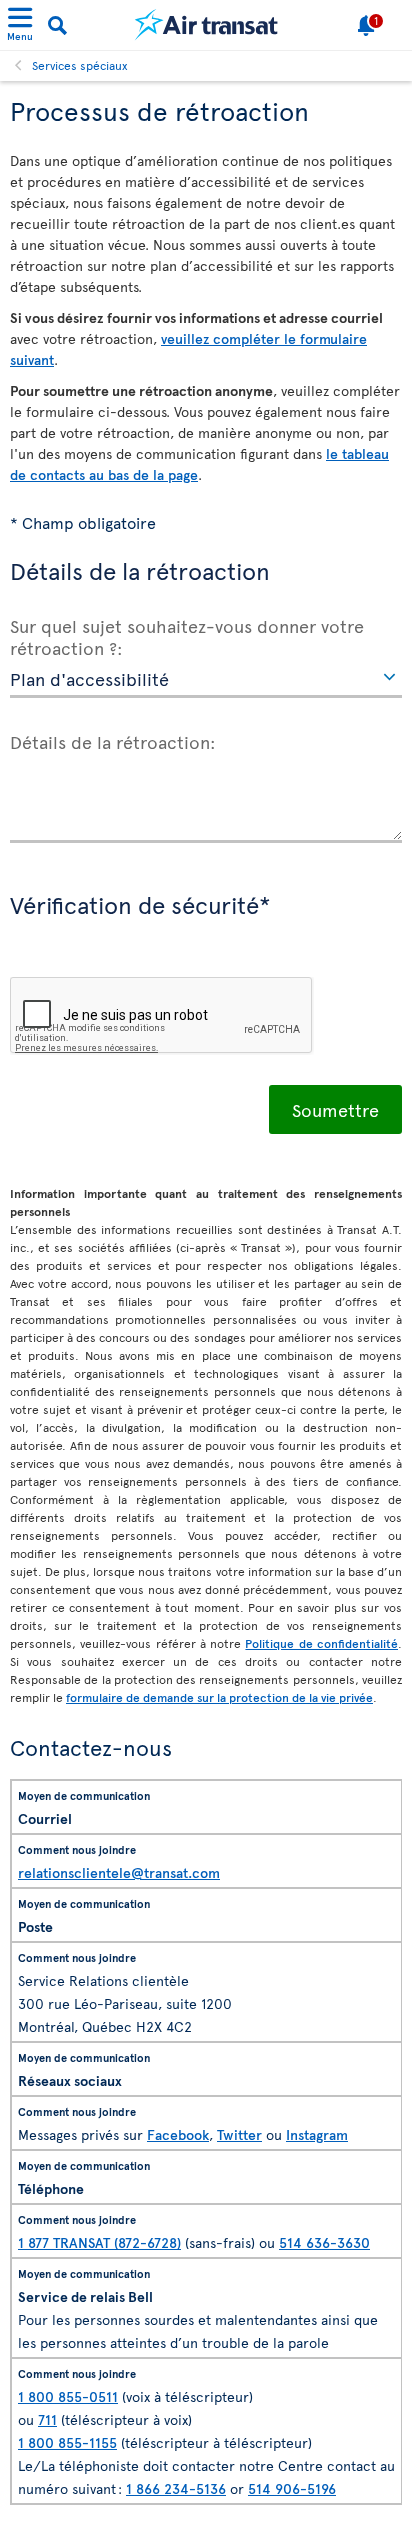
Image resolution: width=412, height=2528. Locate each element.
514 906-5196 (292, 2488)
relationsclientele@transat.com (119, 1872)
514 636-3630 (324, 2242)
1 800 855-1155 (67, 2442)
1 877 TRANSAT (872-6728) (99, 2242)
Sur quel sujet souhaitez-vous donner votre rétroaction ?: (187, 635)
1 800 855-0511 (68, 2396)
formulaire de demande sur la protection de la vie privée (219, 1697)
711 (47, 2419)
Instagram (317, 2134)
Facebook (178, 2134)
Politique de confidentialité (321, 1643)
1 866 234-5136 (176, 2488)
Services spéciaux (80, 65)
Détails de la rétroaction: (113, 741)
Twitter (239, 2134)
